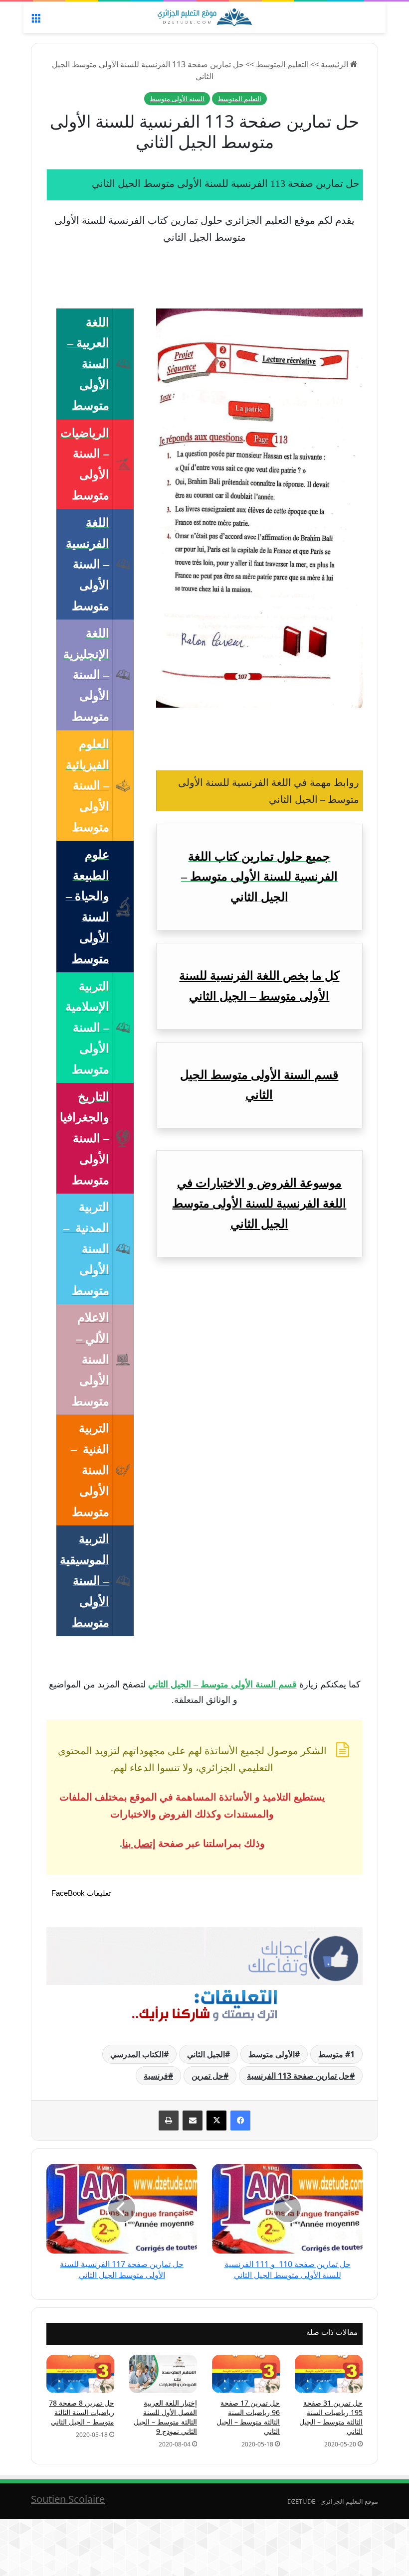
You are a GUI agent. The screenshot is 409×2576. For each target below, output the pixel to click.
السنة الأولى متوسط (177, 99)
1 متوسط (336, 2054)
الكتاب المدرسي (137, 2054)
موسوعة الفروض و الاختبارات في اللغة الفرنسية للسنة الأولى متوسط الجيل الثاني (259, 1204)
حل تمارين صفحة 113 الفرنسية (298, 2076)
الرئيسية (335, 64)
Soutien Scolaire (68, 2499)
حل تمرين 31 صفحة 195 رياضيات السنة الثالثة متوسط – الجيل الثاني (331, 2417)
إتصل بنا (139, 1843)
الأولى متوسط (272, 2054)
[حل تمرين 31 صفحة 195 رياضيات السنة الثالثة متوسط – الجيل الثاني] (329, 2374)
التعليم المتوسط (282, 64)
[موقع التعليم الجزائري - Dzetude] (204, 17)
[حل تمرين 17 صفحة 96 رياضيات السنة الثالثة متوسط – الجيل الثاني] (246, 2374)
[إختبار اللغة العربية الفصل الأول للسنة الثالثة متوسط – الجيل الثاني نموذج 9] (163, 2374)
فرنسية (156, 2076)
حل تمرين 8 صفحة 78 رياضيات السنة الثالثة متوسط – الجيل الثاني (82, 2412)
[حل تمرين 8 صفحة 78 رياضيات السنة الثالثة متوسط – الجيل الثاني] (80, 2374)
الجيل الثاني (206, 2054)
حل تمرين (207, 2076)
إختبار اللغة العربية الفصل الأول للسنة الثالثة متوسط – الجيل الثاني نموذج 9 (165, 2417)
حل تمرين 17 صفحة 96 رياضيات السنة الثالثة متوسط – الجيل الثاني (248, 2417)
